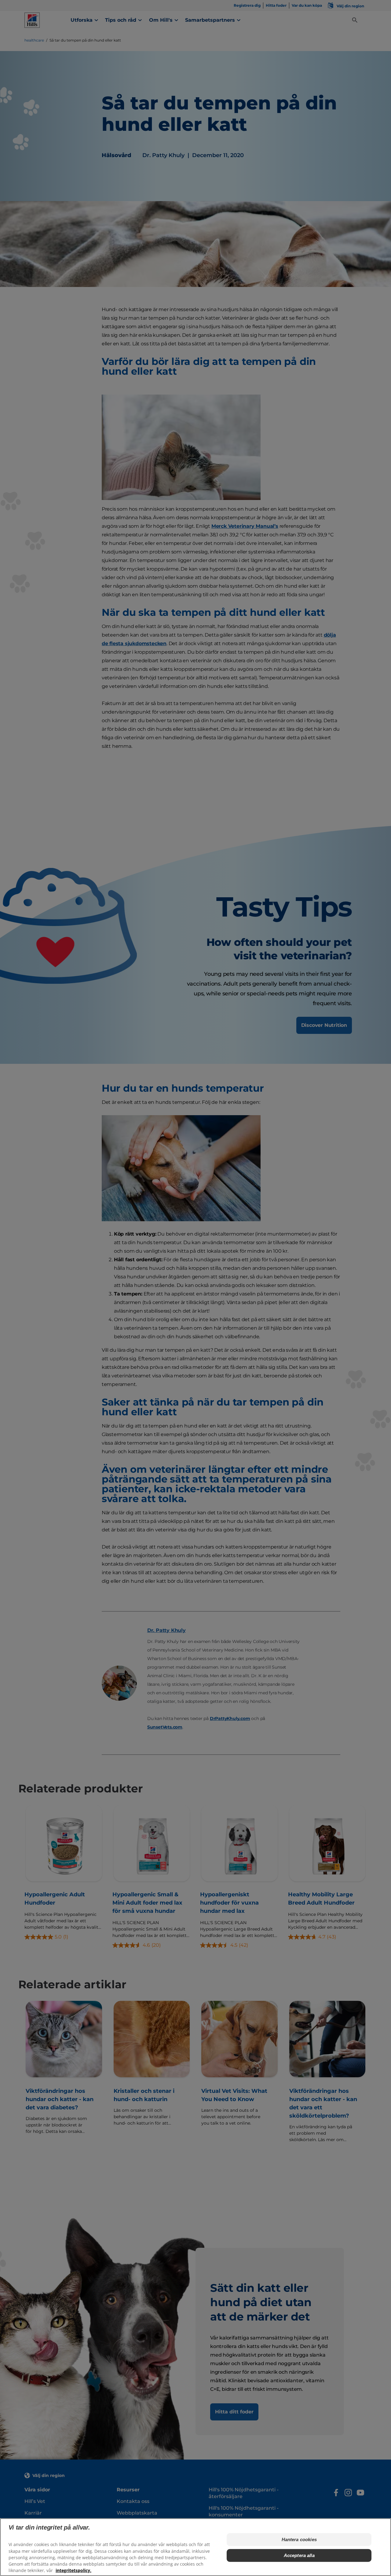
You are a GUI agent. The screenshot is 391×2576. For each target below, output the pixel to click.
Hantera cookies (299, 2539)
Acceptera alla (299, 2555)
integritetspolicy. (73, 2570)
